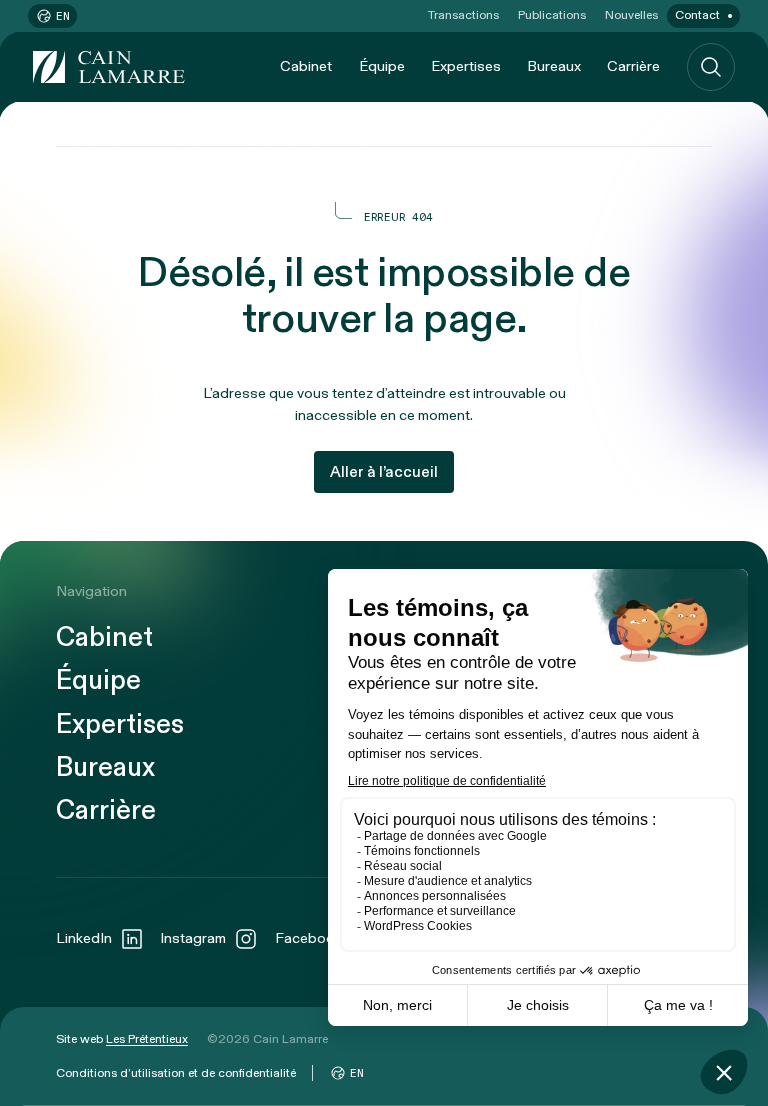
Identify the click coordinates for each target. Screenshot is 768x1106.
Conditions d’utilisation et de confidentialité (176, 1073)
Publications (552, 15)
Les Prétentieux (147, 1039)
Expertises (466, 66)
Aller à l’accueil (384, 472)
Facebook (308, 938)
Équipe (382, 66)
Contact (697, 15)
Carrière (633, 66)
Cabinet (306, 66)
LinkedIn (84, 938)
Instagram (193, 938)
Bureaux (554, 66)
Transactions (463, 15)
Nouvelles (631, 15)
